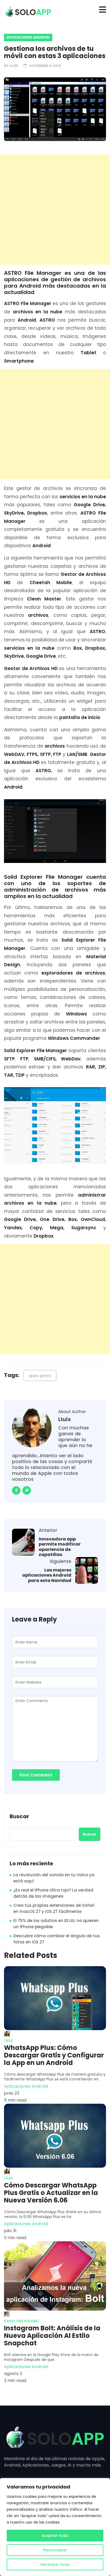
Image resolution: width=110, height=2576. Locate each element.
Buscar (19, 1817)
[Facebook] (16, 1490)
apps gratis (40, 1375)
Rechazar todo (55, 2564)
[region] (55, 2527)
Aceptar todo (55, 2536)
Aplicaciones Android (28, 37)
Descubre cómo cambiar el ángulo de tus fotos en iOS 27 (57, 1939)
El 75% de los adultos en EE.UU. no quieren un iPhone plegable (56, 1924)
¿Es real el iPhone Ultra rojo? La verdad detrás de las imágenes (53, 1893)
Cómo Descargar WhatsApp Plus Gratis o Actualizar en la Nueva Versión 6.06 (51, 2193)
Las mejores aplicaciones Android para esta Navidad (47, 1575)
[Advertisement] (55, 210)
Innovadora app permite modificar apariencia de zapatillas (60, 1547)
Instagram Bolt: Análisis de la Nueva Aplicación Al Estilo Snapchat (52, 2336)
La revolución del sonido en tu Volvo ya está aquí (54, 1878)
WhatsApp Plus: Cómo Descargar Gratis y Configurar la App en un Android (54, 2055)
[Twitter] (27, 1490)
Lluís (14, 66)
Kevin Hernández (22, 2321)
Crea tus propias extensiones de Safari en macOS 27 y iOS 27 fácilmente (54, 1908)
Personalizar (55, 2550)
